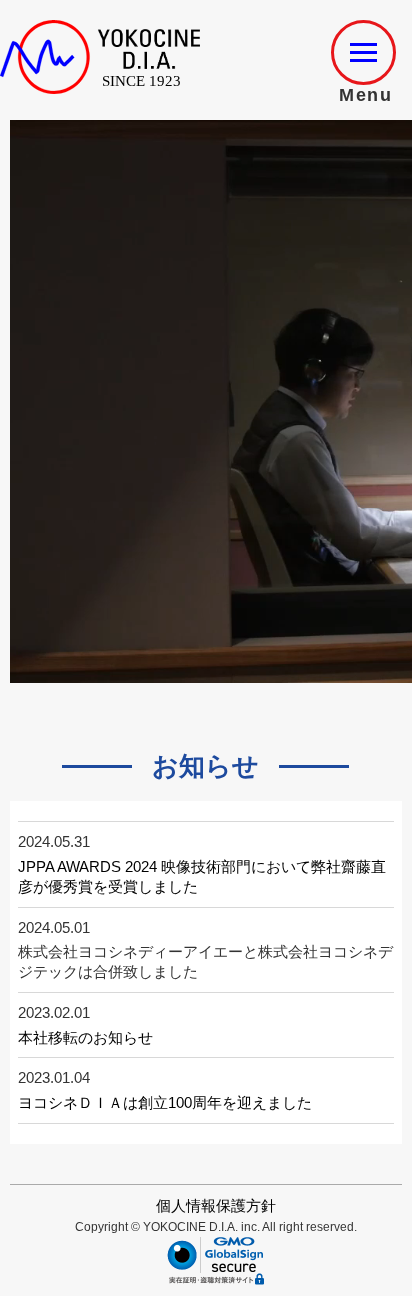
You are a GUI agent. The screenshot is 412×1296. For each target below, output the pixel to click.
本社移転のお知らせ (85, 1037)
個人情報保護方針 (216, 1205)
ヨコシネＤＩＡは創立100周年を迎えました (165, 1102)
